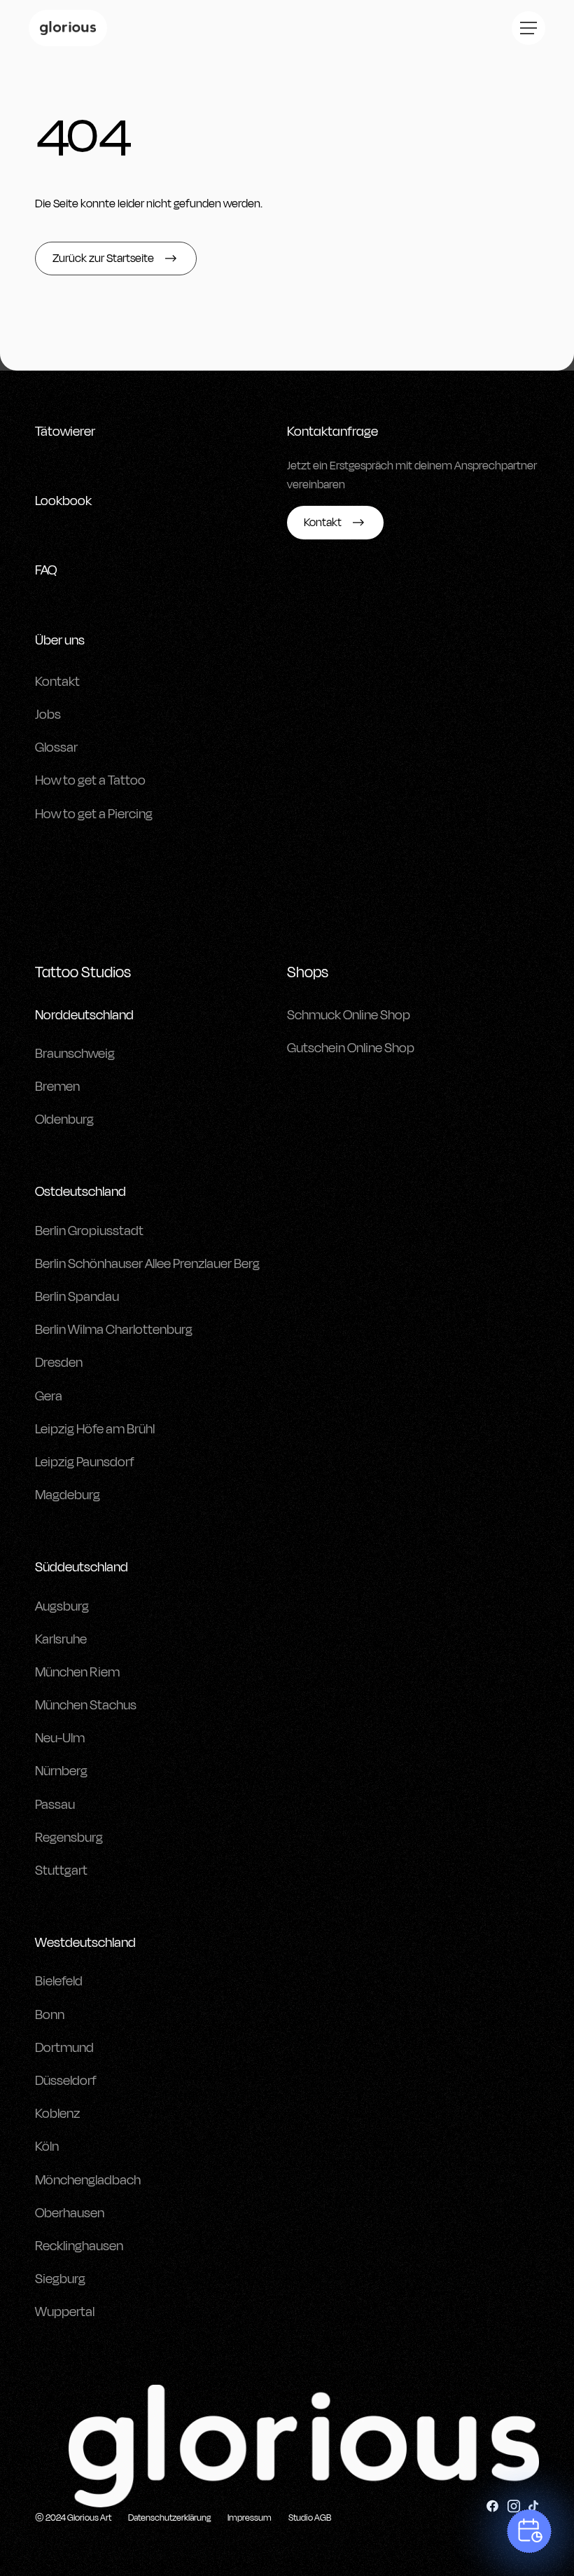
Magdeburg (68, 1495)
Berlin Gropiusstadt (89, 1231)
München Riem (77, 1672)
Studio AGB (310, 2518)
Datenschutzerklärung (169, 2518)
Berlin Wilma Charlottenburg (114, 1330)
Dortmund (64, 2048)
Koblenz (57, 2114)
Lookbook (63, 501)
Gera (49, 1396)
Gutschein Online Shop (351, 1048)
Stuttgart (61, 1871)
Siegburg (60, 2279)
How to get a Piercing (94, 814)
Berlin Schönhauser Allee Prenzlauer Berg (147, 1264)
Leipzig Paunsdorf (85, 1462)
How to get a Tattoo (90, 780)
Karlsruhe (61, 1639)
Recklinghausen (79, 2246)
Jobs (48, 715)
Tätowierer (65, 432)
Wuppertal (65, 2312)
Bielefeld (59, 1981)
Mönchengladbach (88, 2180)
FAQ (46, 570)
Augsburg (62, 1606)
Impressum (250, 2518)
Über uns (60, 640)
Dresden (59, 1363)
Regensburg (69, 1838)
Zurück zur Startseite (103, 259)
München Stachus (86, 1705)
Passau (55, 1805)
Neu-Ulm (60, 1738)
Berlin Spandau (77, 1297)
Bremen (57, 1087)
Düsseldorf (66, 2081)
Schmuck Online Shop (349, 1015)
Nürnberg (61, 1771)
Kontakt (57, 682)
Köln (47, 2147)
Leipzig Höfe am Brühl (95, 1429)
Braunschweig (75, 1054)
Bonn (50, 2015)
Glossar (56, 748)
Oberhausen (70, 2213)
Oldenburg (64, 1120)
